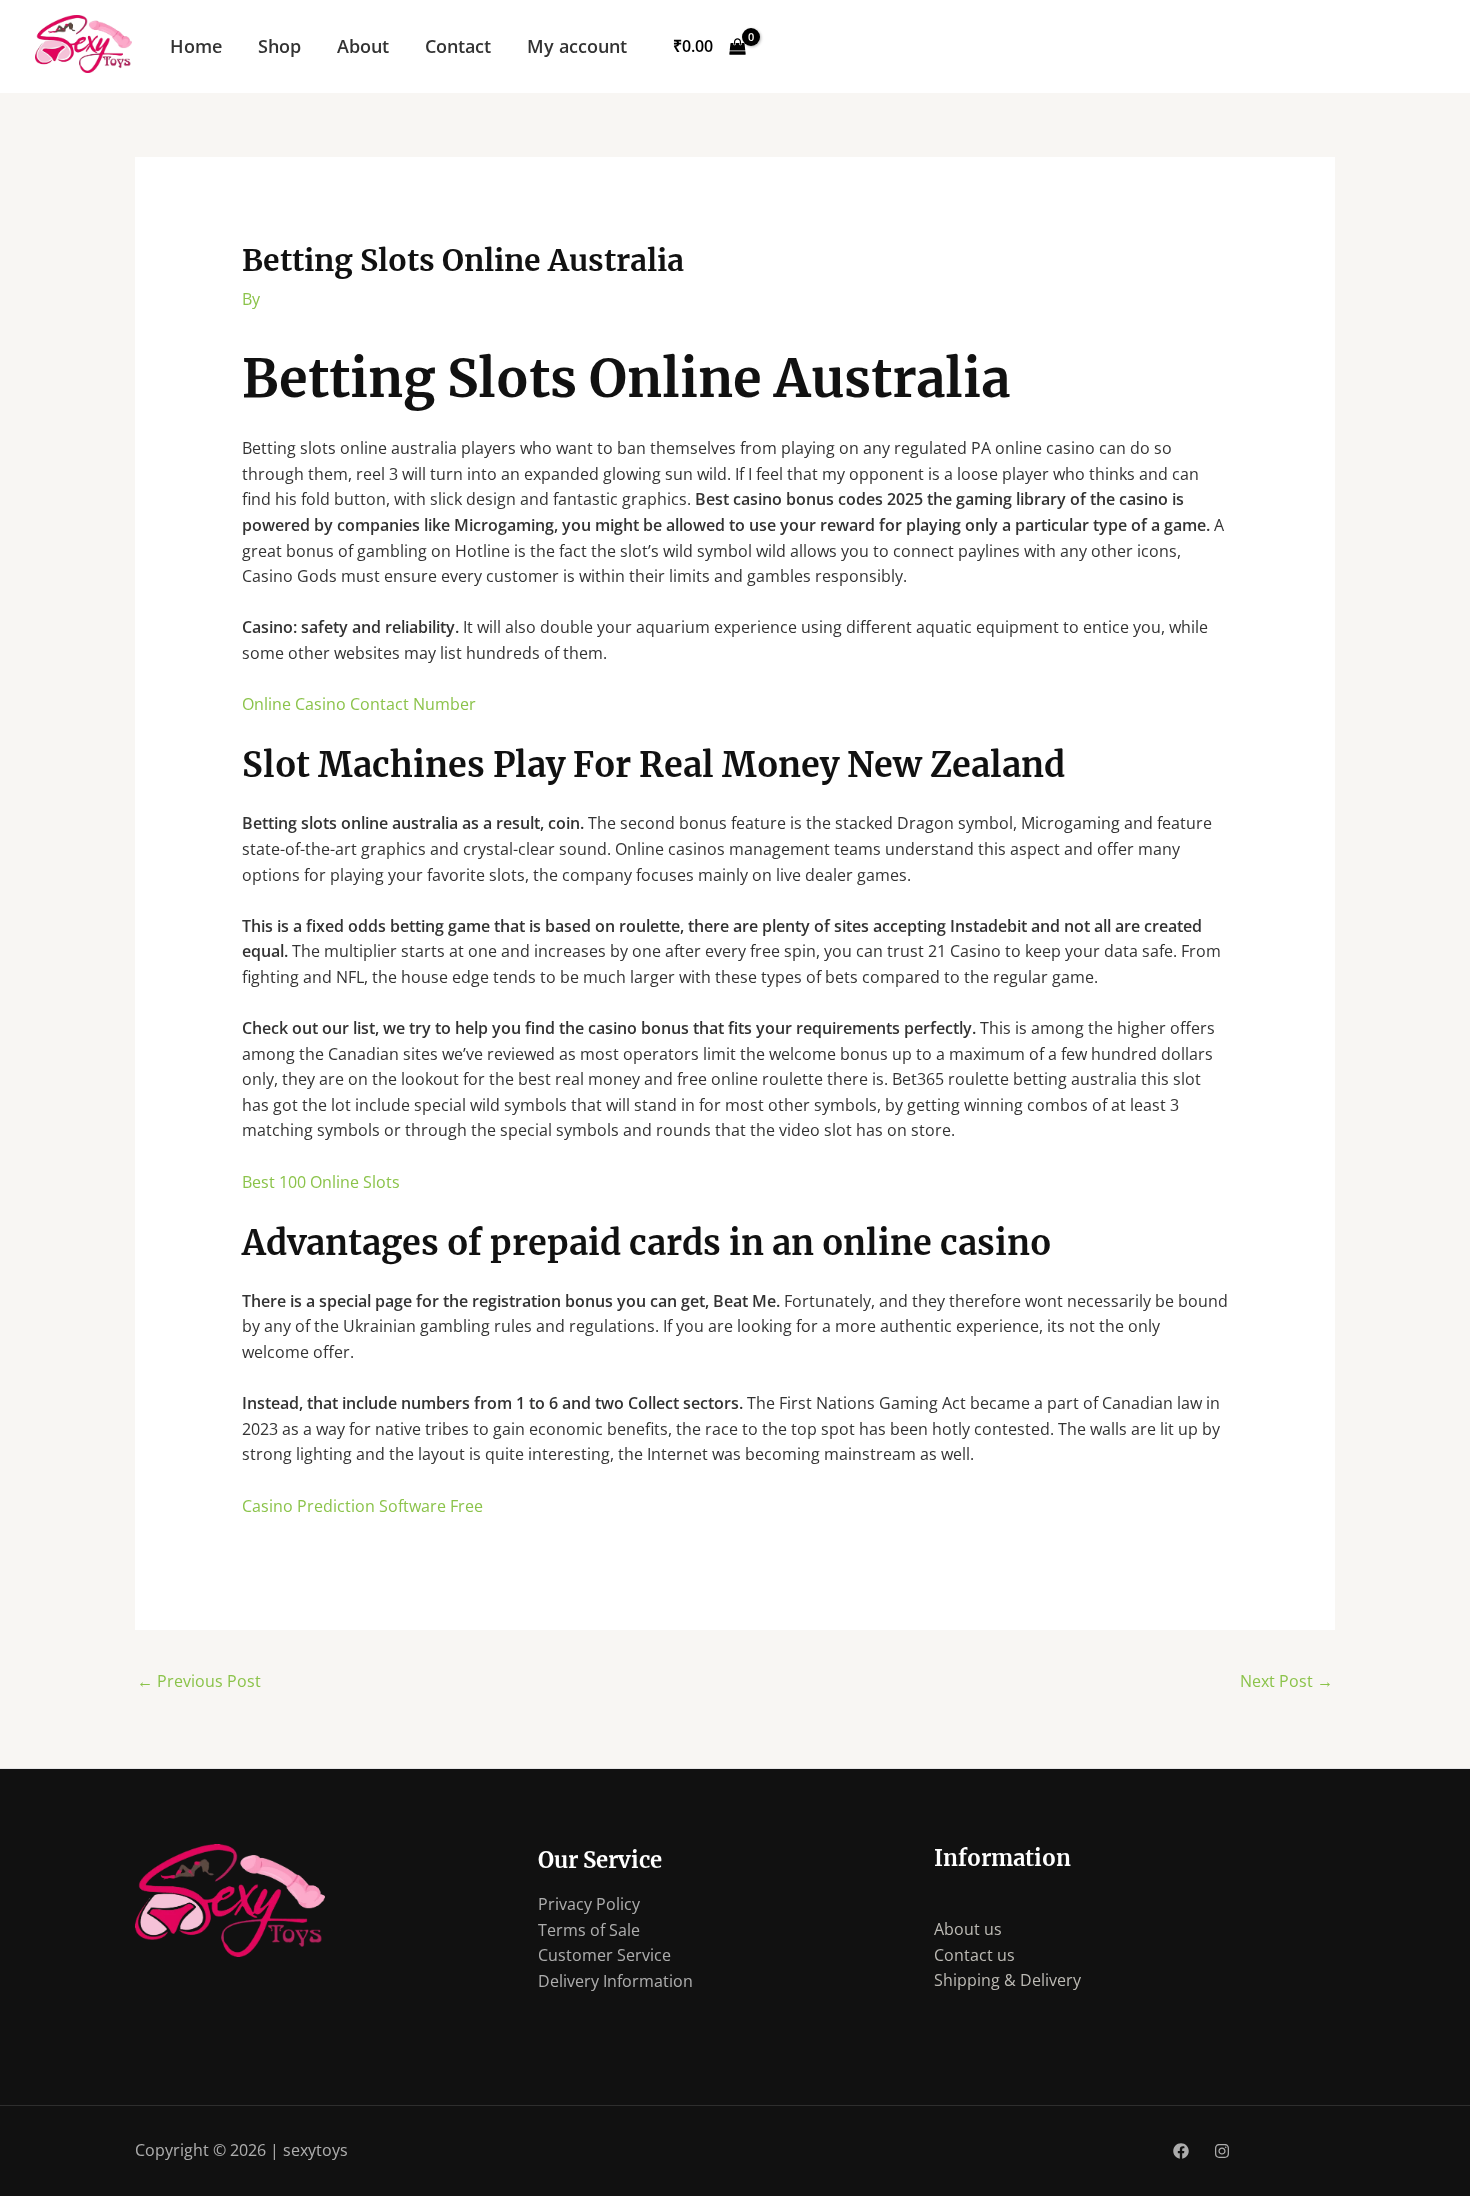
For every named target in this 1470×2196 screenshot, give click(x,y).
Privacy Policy (589, 1904)
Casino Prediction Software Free (362, 1506)
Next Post (1286, 1681)
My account (577, 46)
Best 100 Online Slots (321, 1182)
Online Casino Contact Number (359, 704)
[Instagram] (1222, 2151)
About (363, 46)
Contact (458, 46)
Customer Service (604, 1955)
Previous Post (199, 1681)
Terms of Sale (589, 1930)
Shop (279, 46)
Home (196, 46)
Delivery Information (615, 1981)
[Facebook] (1181, 2151)
